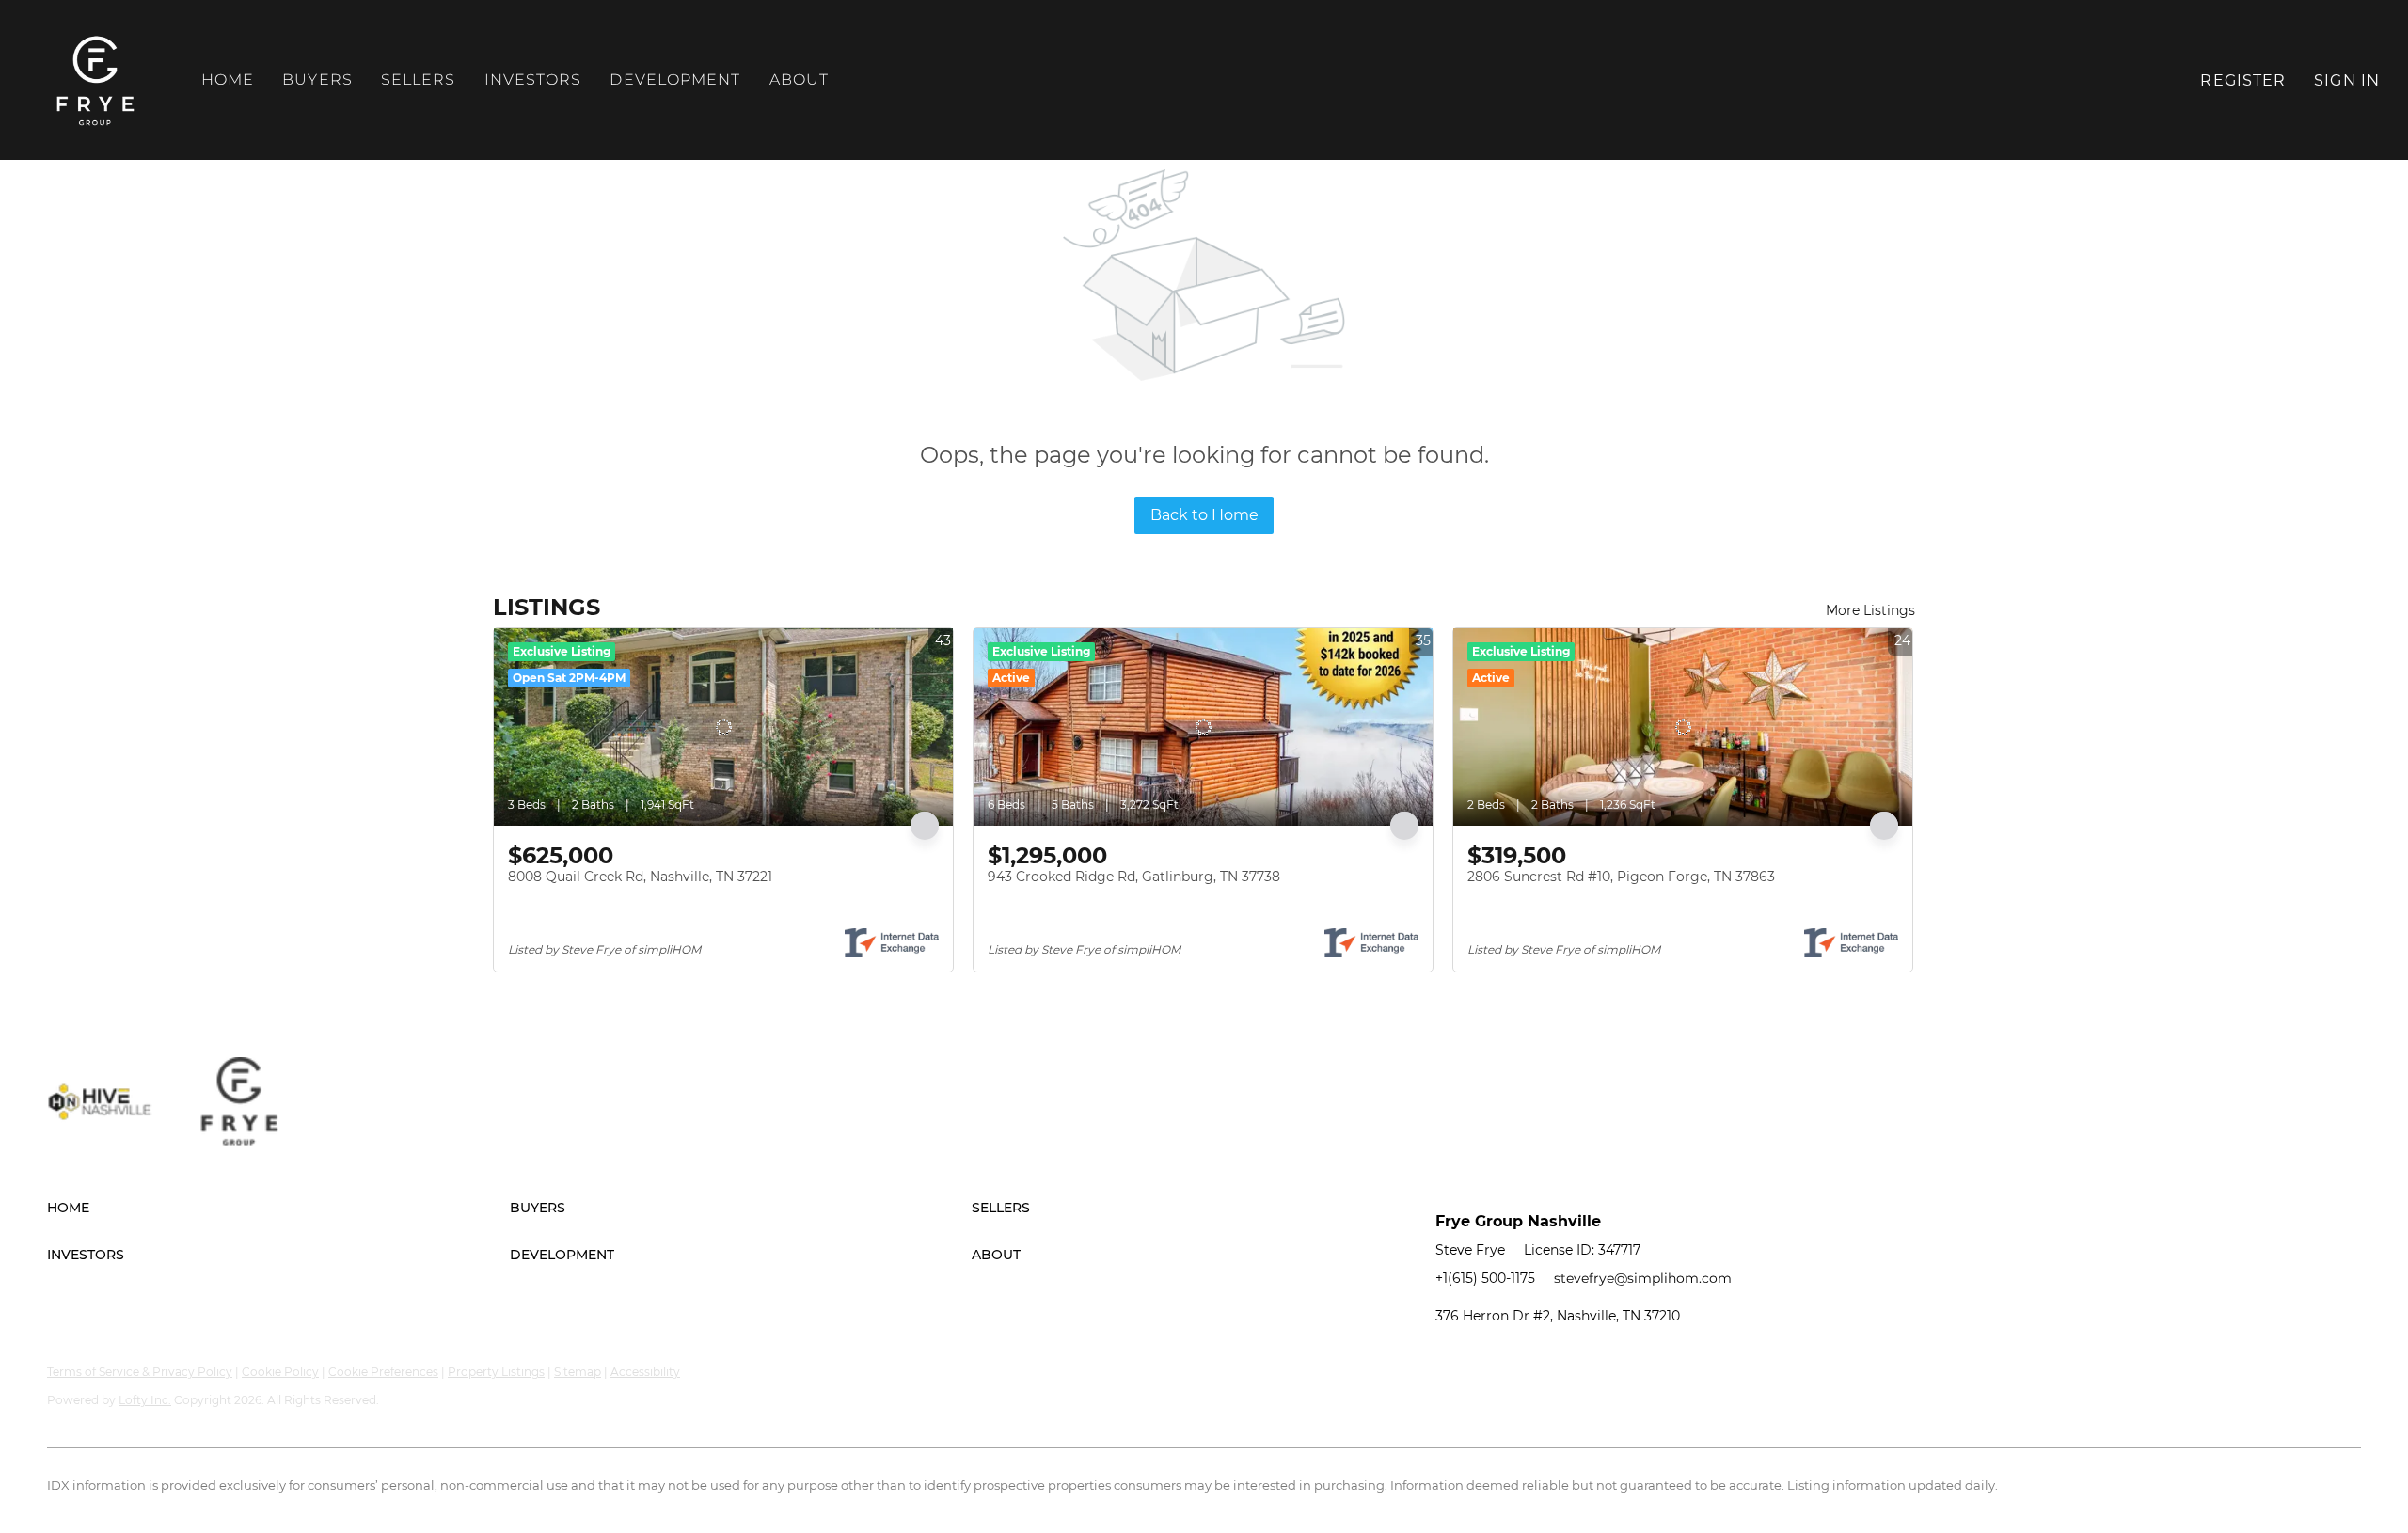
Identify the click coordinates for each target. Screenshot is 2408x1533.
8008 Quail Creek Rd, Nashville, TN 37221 (640, 877)
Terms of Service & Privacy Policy (140, 1372)
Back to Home (1204, 515)
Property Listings (496, 1372)
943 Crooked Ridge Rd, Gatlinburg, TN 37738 (1134, 877)
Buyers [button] (317, 79)
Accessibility (645, 1372)
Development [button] (675, 79)
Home (228, 79)
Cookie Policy (280, 1372)
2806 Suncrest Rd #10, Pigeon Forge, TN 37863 (1621, 877)
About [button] (800, 79)
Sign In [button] (2347, 80)
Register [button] (2243, 80)
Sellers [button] (419, 79)
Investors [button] (533, 79)
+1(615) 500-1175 (1485, 1278)
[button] (96, 80)
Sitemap (578, 1372)
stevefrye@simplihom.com (1643, 1278)
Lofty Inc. (145, 1400)
